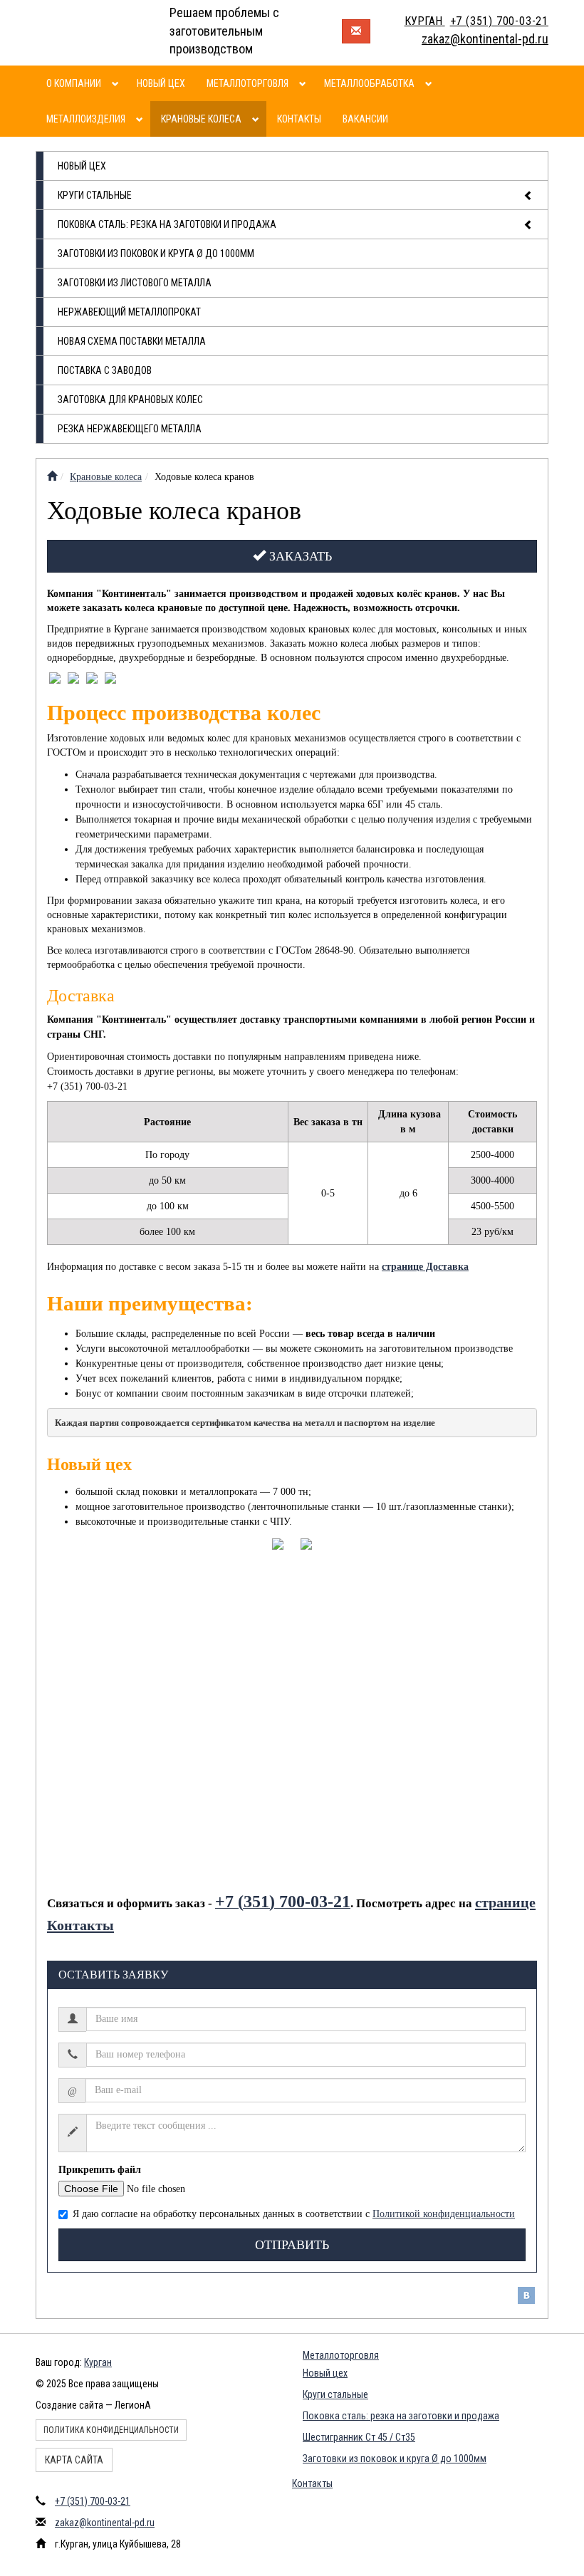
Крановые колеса (201, 119)
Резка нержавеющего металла (130, 429)
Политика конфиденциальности (111, 2430)
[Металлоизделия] (141, 119)
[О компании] (117, 83)
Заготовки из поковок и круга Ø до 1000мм (156, 254)
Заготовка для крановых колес (130, 400)
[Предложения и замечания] (356, 31)
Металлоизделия (86, 119)
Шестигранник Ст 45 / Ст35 (359, 2437)
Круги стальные (95, 195)
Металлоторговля (247, 83)
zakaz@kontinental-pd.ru (105, 2523)
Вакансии (365, 119)
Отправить (292, 2245)
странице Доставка (425, 1267)
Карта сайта (74, 2460)
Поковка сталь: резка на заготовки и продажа (167, 224)
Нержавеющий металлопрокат (129, 312)
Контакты (299, 119)
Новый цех (161, 83)
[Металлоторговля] (304, 83)
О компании (74, 83)
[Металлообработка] (431, 83)
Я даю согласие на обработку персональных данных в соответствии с (294, 2214)
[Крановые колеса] (257, 119)
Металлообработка (369, 83)
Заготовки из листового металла (135, 283)
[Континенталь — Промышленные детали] (52, 477)
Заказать (299, 556)
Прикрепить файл (100, 2170)
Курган (98, 2362)
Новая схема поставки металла (132, 341)
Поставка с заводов (105, 370)
